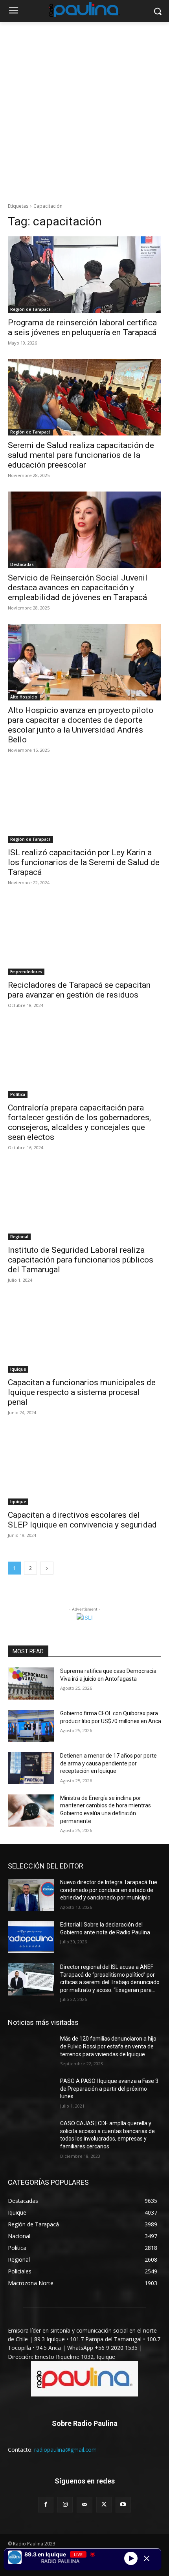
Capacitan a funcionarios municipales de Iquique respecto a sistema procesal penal (82, 1392)
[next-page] (47, 1568)
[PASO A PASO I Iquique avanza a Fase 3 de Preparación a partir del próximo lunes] (31, 2093)
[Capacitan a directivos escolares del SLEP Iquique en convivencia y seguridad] (84, 1467)
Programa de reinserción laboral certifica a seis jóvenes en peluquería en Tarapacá (82, 327)
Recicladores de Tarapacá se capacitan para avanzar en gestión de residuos (79, 990)
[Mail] (84, 2504)
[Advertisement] (84, 110)
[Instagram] (65, 2504)
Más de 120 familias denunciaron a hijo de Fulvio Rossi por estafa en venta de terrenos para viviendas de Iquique (108, 2046)
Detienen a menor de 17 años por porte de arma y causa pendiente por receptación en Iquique (108, 1763)
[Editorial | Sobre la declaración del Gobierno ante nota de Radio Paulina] (31, 1937)
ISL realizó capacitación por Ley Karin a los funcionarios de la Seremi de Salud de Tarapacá (84, 862)
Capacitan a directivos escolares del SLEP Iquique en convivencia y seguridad (82, 1520)
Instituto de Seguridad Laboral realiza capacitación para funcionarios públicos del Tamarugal (81, 1260)
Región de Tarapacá (30, 309)
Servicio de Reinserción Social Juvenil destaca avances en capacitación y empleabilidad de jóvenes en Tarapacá (78, 588)
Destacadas (22, 564)
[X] (104, 2504)
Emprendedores (26, 972)
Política (18, 1094)
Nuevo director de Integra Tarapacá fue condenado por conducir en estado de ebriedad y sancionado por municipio (109, 1890)
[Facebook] (46, 2504)
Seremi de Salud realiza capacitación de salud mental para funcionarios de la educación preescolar (81, 455)
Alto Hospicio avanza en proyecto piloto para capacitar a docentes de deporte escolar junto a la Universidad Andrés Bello (81, 725)
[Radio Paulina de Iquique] (84, 9)
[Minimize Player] (147, 2558)
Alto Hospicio (24, 697)
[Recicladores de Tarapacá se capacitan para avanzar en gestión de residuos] (84, 937)
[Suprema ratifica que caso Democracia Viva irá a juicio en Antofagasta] (31, 1683)
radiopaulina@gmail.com (65, 2450)
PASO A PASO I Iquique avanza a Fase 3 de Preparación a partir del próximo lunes (109, 2089)
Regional (19, 1237)
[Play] (131, 2558)
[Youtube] (123, 2504)
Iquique (18, 1369)
